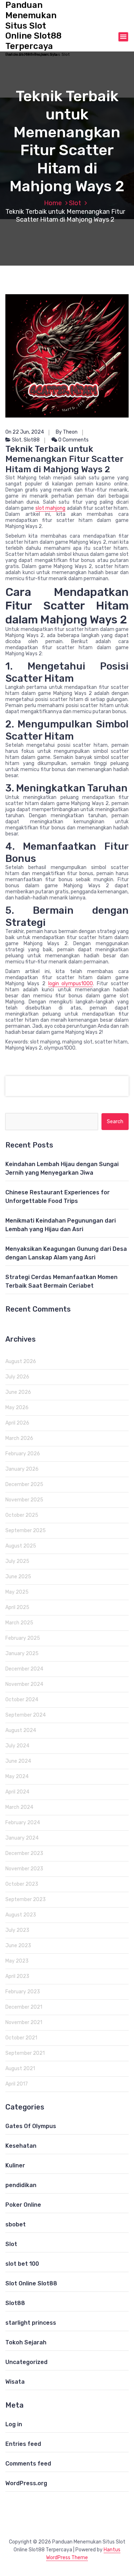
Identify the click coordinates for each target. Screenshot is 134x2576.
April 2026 (17, 1423)
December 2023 (24, 1853)
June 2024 (18, 1761)
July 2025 (17, 1561)
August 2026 (21, 1361)
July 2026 (17, 1377)
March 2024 (19, 1807)
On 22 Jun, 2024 (25, 432)
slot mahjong (50, 508)
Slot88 (32, 440)
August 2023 (21, 1915)
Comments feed (28, 2464)
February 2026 (23, 1454)
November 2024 (24, 1684)
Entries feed (23, 2444)
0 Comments (73, 440)
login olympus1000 (71, 984)
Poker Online (23, 2205)
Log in (14, 2424)
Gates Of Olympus (31, 2126)
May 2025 (17, 1592)
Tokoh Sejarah (26, 2342)
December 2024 (24, 1669)
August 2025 (21, 1546)
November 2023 (24, 1869)
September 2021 (25, 2053)
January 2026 (22, 1469)
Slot (75, 203)
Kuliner (15, 2165)
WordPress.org (26, 2483)
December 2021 (24, 2007)
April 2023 (17, 1976)
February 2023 (23, 1992)
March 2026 (19, 1438)
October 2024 (22, 1700)
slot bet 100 (22, 2264)
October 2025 (22, 1515)
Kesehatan (21, 2146)
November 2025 (24, 1500)
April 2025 (17, 1607)
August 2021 (20, 2069)
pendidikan (21, 2185)
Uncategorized (26, 2362)
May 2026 (17, 1408)
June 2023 (18, 1946)
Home (53, 203)
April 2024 (17, 1792)
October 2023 (22, 1884)
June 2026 (18, 1392)
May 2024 (17, 1776)
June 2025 (18, 1577)
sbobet (16, 2224)
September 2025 (26, 1531)
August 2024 (21, 1730)
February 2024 (23, 1823)
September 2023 (26, 1899)
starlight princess (31, 2323)
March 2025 (19, 1623)
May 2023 (17, 1961)
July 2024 (17, 1746)
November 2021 (24, 2022)
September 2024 (26, 1715)
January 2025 (22, 1654)
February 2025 (23, 1638)
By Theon (67, 432)
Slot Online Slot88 (31, 2283)
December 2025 (24, 1484)
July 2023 (17, 1930)
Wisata (15, 2382)
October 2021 (21, 2038)
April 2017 (17, 2084)
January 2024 (22, 1838)
